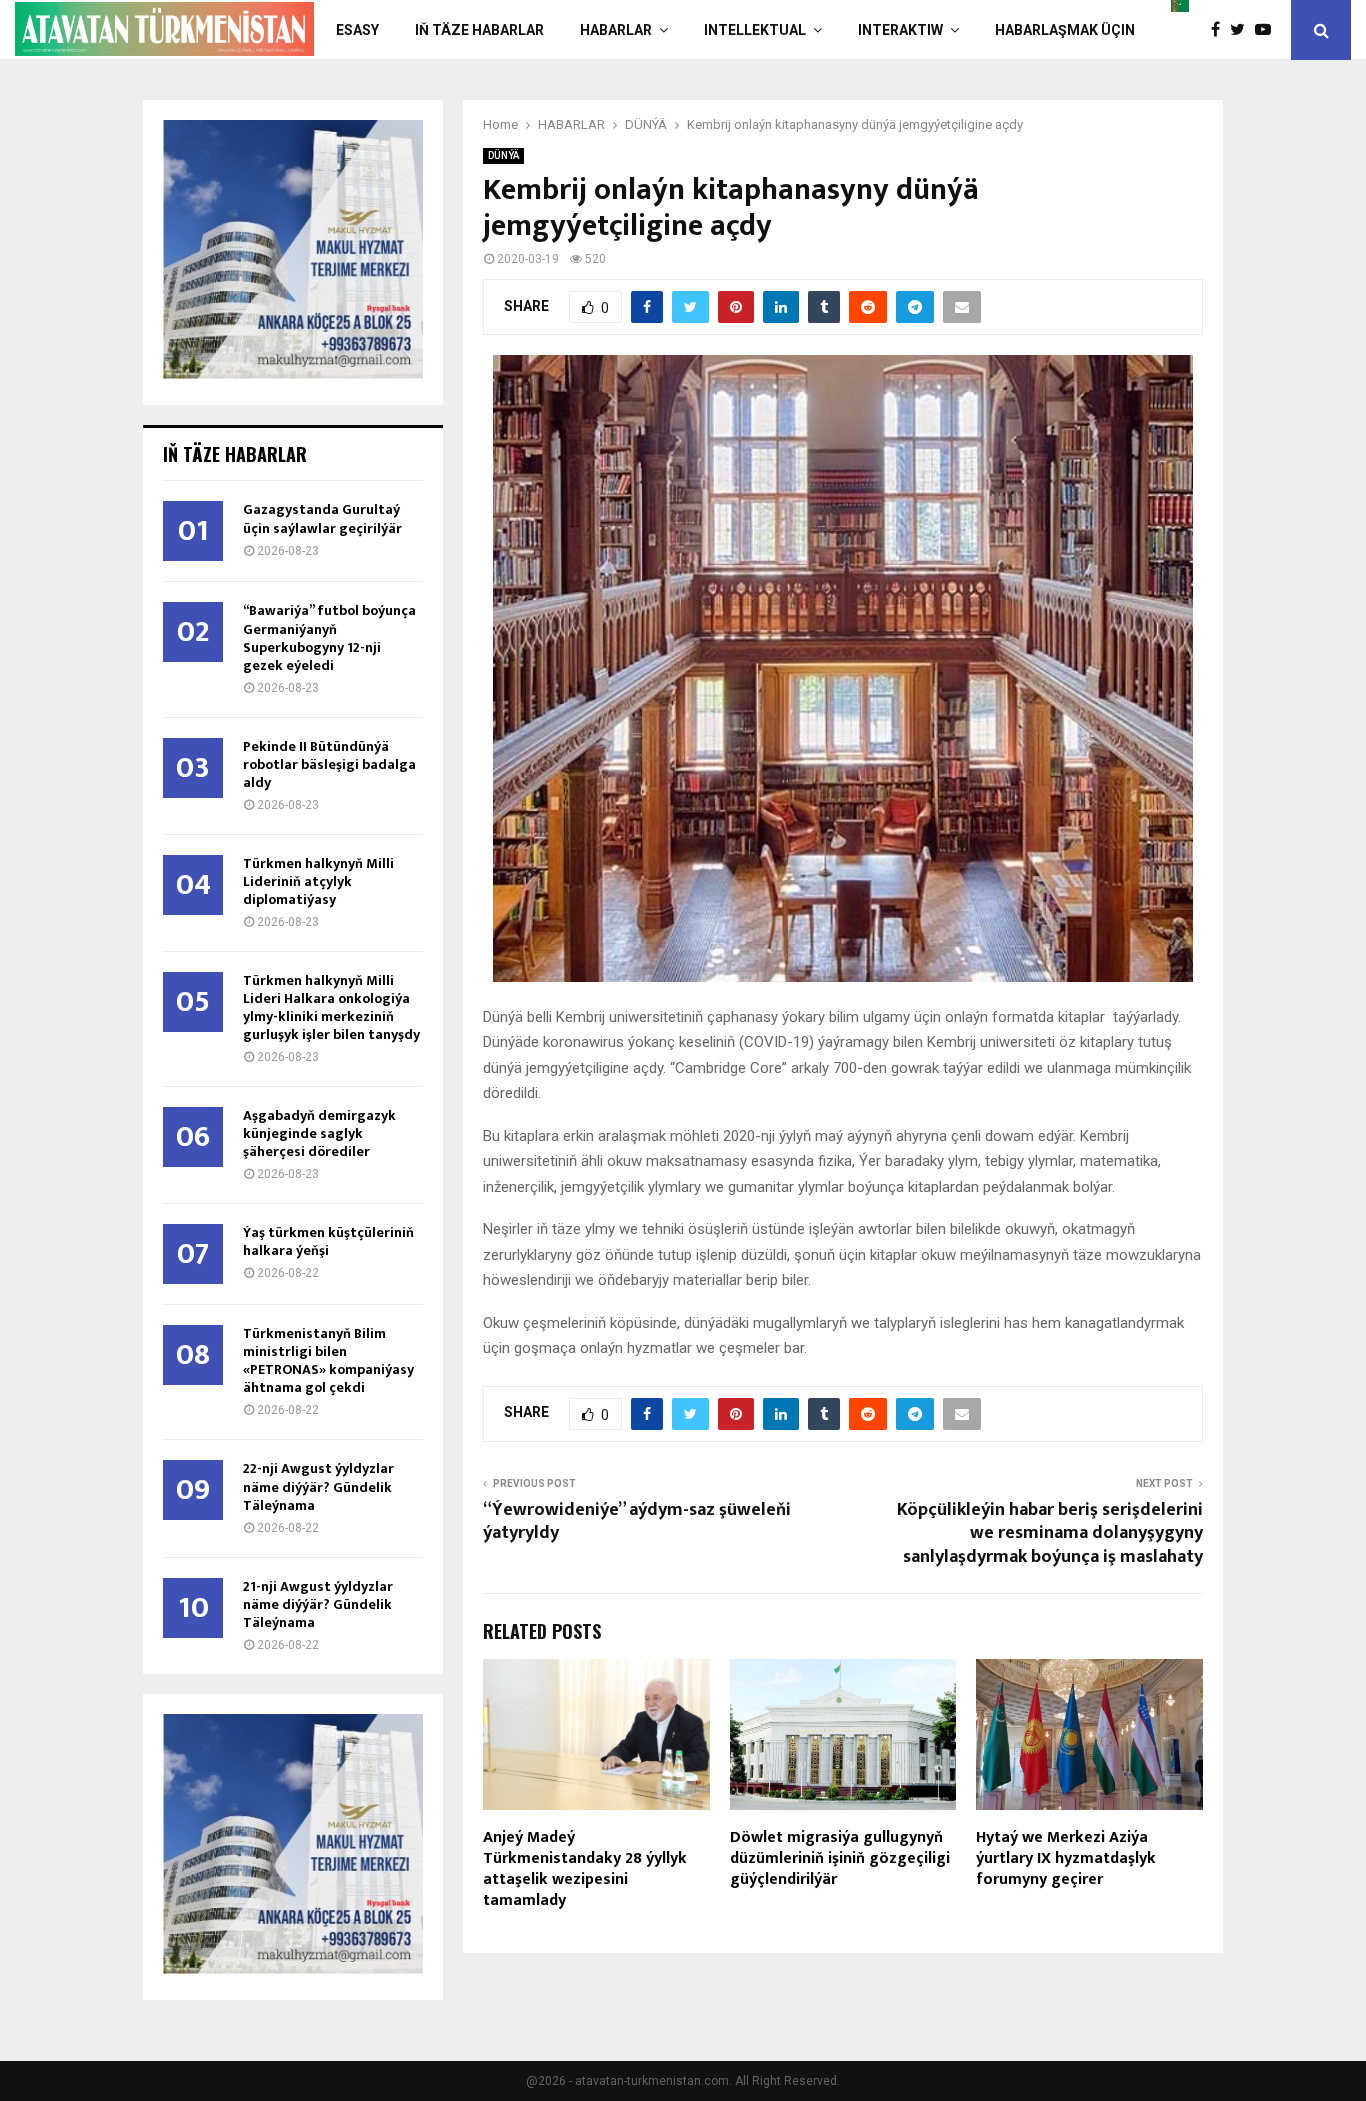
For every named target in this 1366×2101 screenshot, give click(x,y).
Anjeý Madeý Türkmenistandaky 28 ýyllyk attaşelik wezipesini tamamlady (585, 1868)
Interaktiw (900, 30)
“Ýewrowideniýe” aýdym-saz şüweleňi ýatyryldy (637, 1522)
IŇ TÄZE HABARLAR (479, 30)
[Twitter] (1242, 30)
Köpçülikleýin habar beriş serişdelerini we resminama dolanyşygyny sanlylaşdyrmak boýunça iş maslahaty (1050, 1534)
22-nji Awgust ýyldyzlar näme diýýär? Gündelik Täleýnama (318, 1486)
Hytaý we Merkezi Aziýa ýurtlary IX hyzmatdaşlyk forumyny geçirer (1066, 1858)
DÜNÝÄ (503, 155)
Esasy (357, 30)
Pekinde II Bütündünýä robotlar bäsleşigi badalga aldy (329, 764)
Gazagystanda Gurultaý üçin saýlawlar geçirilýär (322, 518)
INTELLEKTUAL (755, 30)
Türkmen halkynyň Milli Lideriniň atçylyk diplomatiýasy (318, 881)
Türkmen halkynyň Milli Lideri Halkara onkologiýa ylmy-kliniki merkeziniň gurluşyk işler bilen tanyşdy (331, 1007)
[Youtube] (1268, 30)
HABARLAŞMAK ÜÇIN (1065, 30)
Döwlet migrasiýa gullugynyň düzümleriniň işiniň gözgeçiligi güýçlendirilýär (840, 1858)
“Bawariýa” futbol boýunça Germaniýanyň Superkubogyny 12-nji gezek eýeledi (329, 637)
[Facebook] (1220, 30)
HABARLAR (616, 30)
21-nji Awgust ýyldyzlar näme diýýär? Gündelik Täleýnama (318, 1604)
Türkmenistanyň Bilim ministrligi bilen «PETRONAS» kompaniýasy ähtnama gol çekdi (328, 1360)
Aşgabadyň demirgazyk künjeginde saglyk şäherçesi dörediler (319, 1133)
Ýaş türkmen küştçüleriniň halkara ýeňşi (328, 1241)
